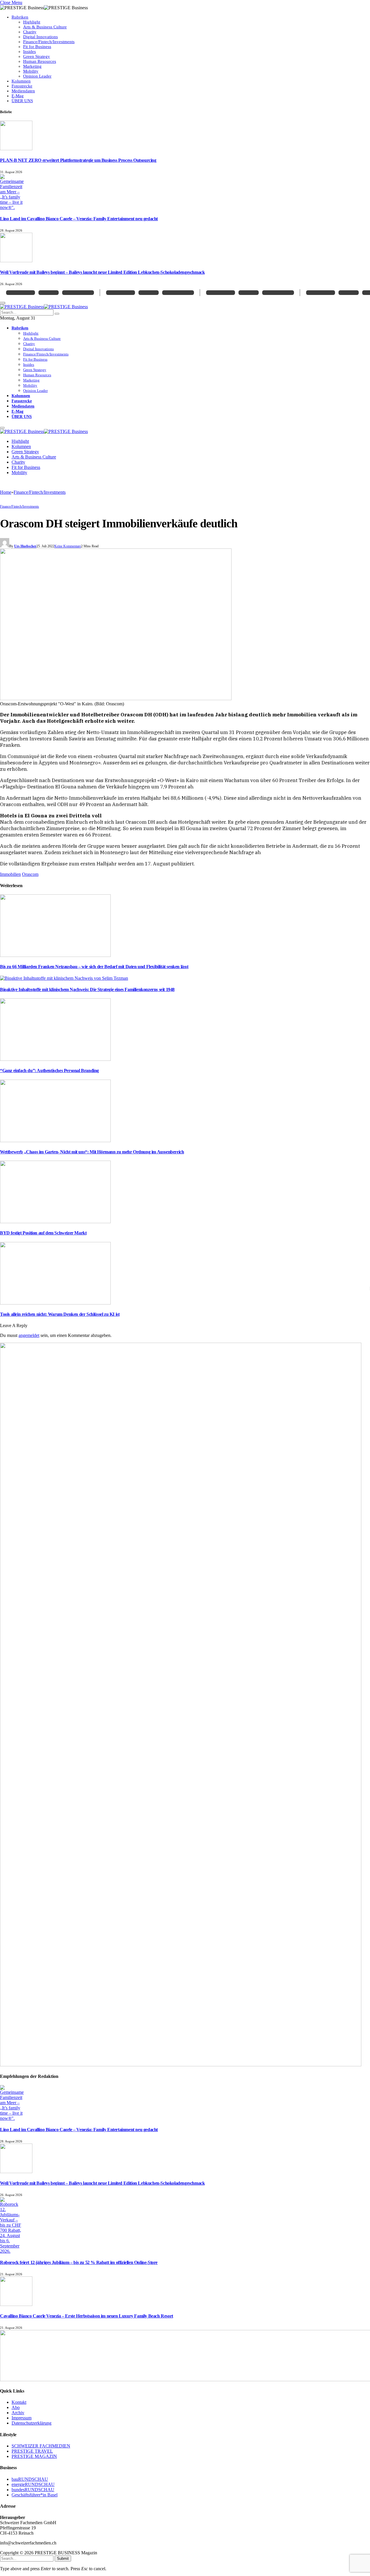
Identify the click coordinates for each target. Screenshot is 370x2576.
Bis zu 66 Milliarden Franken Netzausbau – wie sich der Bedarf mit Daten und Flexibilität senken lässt (94, 967)
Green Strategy (37, 56)
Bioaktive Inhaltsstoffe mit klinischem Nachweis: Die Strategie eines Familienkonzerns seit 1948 (87, 989)
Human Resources (40, 61)
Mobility (31, 71)
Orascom (30, 874)
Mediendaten (23, 91)
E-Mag (18, 96)
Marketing (32, 66)
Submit (63, 2558)
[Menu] (2, 428)
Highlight (32, 22)
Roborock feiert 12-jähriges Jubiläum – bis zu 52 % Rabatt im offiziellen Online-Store (79, 2262)
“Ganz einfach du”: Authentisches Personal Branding (49, 1070)
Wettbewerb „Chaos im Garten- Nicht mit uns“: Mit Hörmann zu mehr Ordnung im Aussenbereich (92, 1152)
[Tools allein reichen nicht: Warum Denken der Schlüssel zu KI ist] (55, 1303)
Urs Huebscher (25, 546)
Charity (30, 32)
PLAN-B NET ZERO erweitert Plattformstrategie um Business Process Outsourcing (78, 160)
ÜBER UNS (22, 101)
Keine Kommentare (68, 546)
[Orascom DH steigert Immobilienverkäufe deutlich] (116, 699)
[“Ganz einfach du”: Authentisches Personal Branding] (55, 1059)
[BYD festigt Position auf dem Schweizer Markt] (55, 1222)
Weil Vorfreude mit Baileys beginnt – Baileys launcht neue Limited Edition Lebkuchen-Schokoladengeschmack (102, 272)
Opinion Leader (37, 76)
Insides (29, 52)
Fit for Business (37, 47)
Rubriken (20, 17)
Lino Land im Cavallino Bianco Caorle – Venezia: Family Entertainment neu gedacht (79, 219)
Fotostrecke (22, 86)
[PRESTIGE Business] (44, 307)
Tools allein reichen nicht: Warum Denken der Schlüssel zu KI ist (60, 1314)
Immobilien (10, 874)
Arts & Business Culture (45, 27)
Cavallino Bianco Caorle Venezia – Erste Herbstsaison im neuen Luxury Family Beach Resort (87, 2316)
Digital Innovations (40, 37)
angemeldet (29, 1335)
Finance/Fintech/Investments (49, 42)
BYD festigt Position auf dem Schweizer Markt (43, 1233)
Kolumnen (21, 81)
